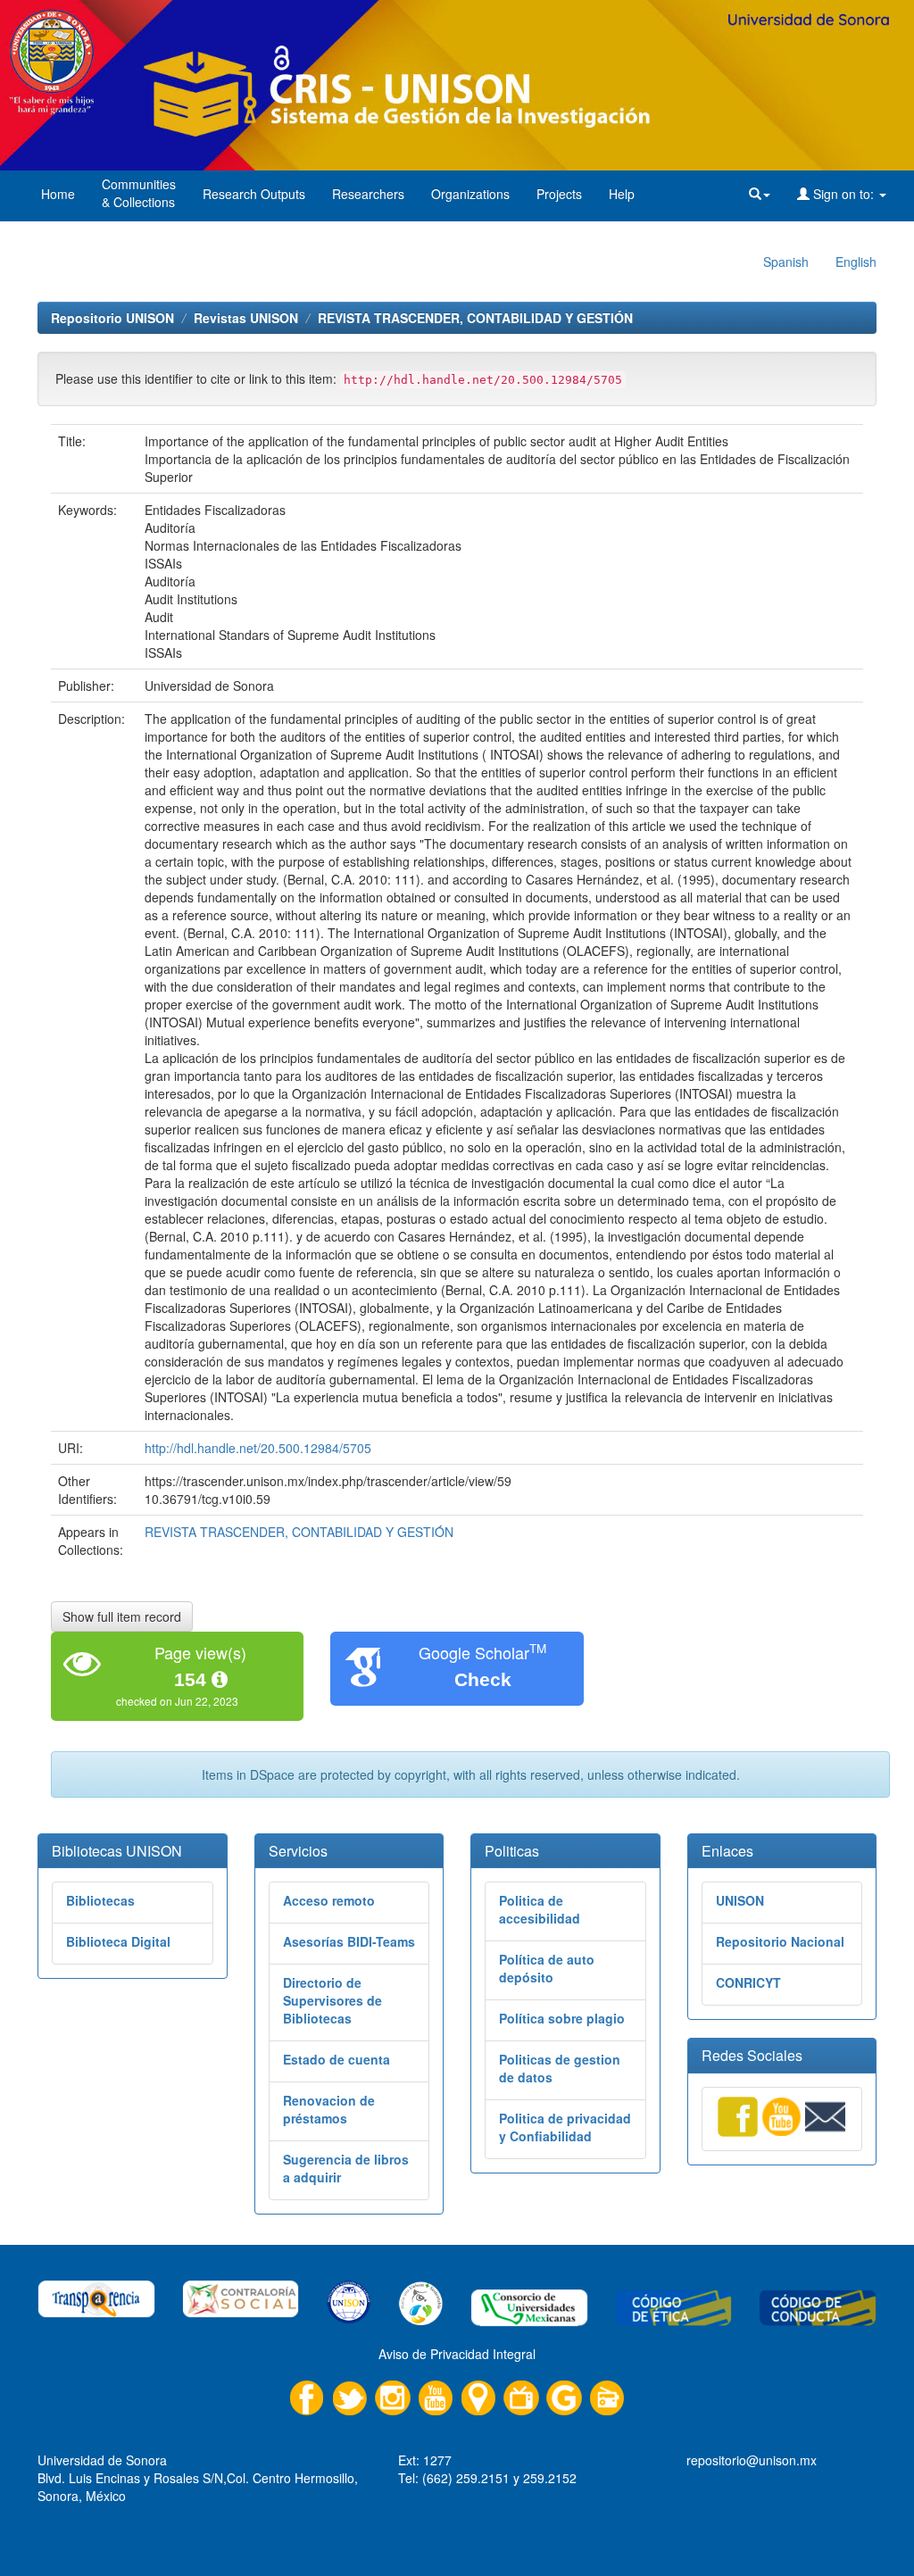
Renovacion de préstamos (329, 2109)
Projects (559, 194)
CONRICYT (748, 1982)
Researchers (368, 194)
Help (622, 194)
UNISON (740, 1900)
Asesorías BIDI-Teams (349, 1941)
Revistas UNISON (246, 318)
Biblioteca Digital (118, 1941)
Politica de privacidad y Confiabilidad (565, 2127)
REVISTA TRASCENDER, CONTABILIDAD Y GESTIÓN (475, 318)
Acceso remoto (329, 1900)
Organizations (470, 194)
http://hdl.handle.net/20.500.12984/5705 (258, 1448)
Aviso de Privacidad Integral (457, 2354)
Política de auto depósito (547, 1968)
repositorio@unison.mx (752, 2460)
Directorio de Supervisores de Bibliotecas (332, 2000)
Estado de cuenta (337, 2059)
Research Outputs (254, 194)
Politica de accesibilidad (540, 1909)
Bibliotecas (100, 1900)
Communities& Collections (139, 193)
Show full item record (122, 1616)
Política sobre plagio (562, 2018)
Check (483, 1679)
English (856, 262)
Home (58, 194)
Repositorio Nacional (780, 1941)
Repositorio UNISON (112, 318)
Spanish (786, 262)
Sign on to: (843, 194)
